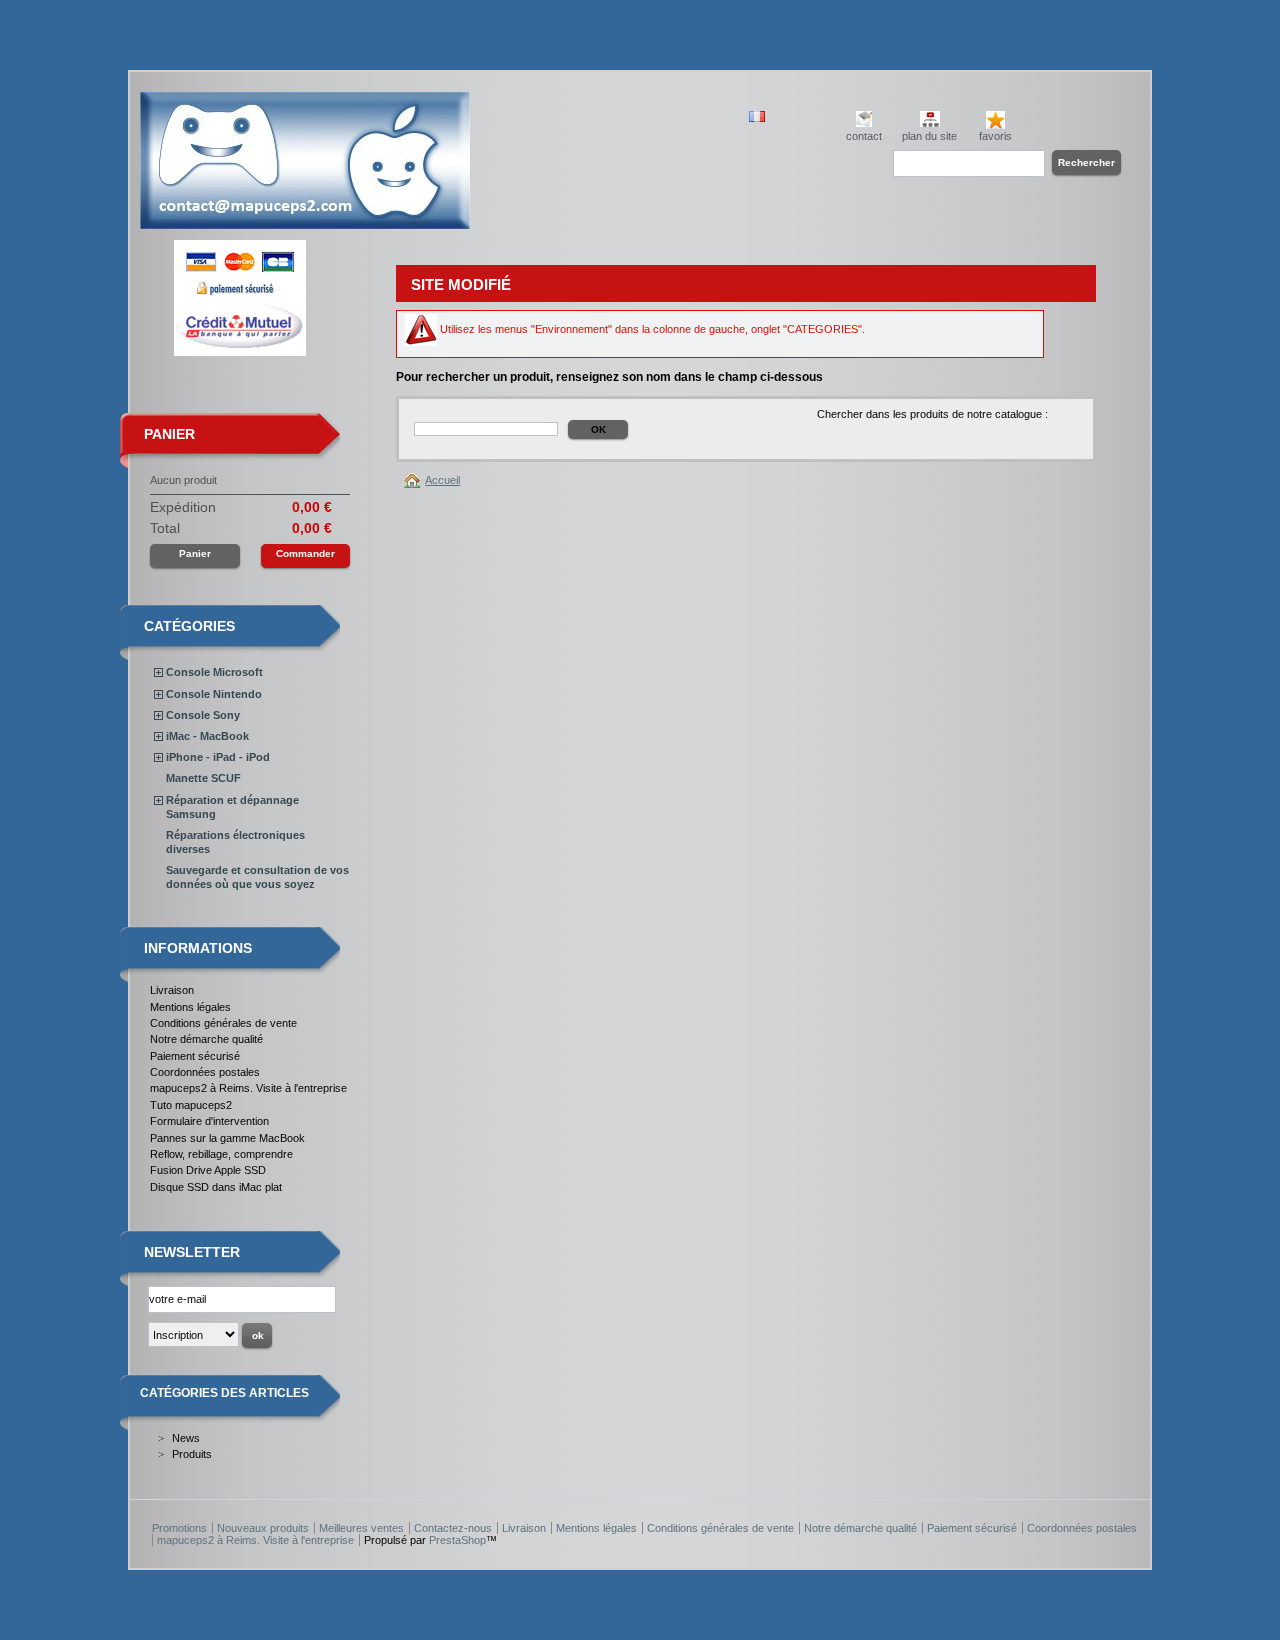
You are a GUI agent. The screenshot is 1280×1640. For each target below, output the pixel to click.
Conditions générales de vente (223, 1023)
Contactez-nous (453, 1528)
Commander (305, 553)
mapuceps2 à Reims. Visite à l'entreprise (248, 1088)
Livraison (172, 990)
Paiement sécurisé (195, 1056)
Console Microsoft (214, 672)
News (186, 1438)
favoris (995, 136)
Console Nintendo (214, 694)
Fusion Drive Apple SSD (208, 1170)
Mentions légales (190, 1007)
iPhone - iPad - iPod (218, 757)
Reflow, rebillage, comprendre (221, 1154)
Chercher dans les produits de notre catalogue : (932, 414)
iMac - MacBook (207, 736)
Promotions (179, 1528)
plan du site (929, 136)
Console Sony (203, 715)
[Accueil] (415, 480)
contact (864, 136)
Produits (192, 1454)
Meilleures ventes (361, 1528)
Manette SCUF (203, 778)
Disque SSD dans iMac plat (216, 1187)
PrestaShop (457, 1540)
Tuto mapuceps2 (191, 1105)
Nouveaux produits (263, 1528)
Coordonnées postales (205, 1072)
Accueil (442, 480)
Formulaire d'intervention (209, 1121)
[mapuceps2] (305, 221)
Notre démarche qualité (206, 1039)
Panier (169, 434)
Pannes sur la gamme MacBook (227, 1138)
